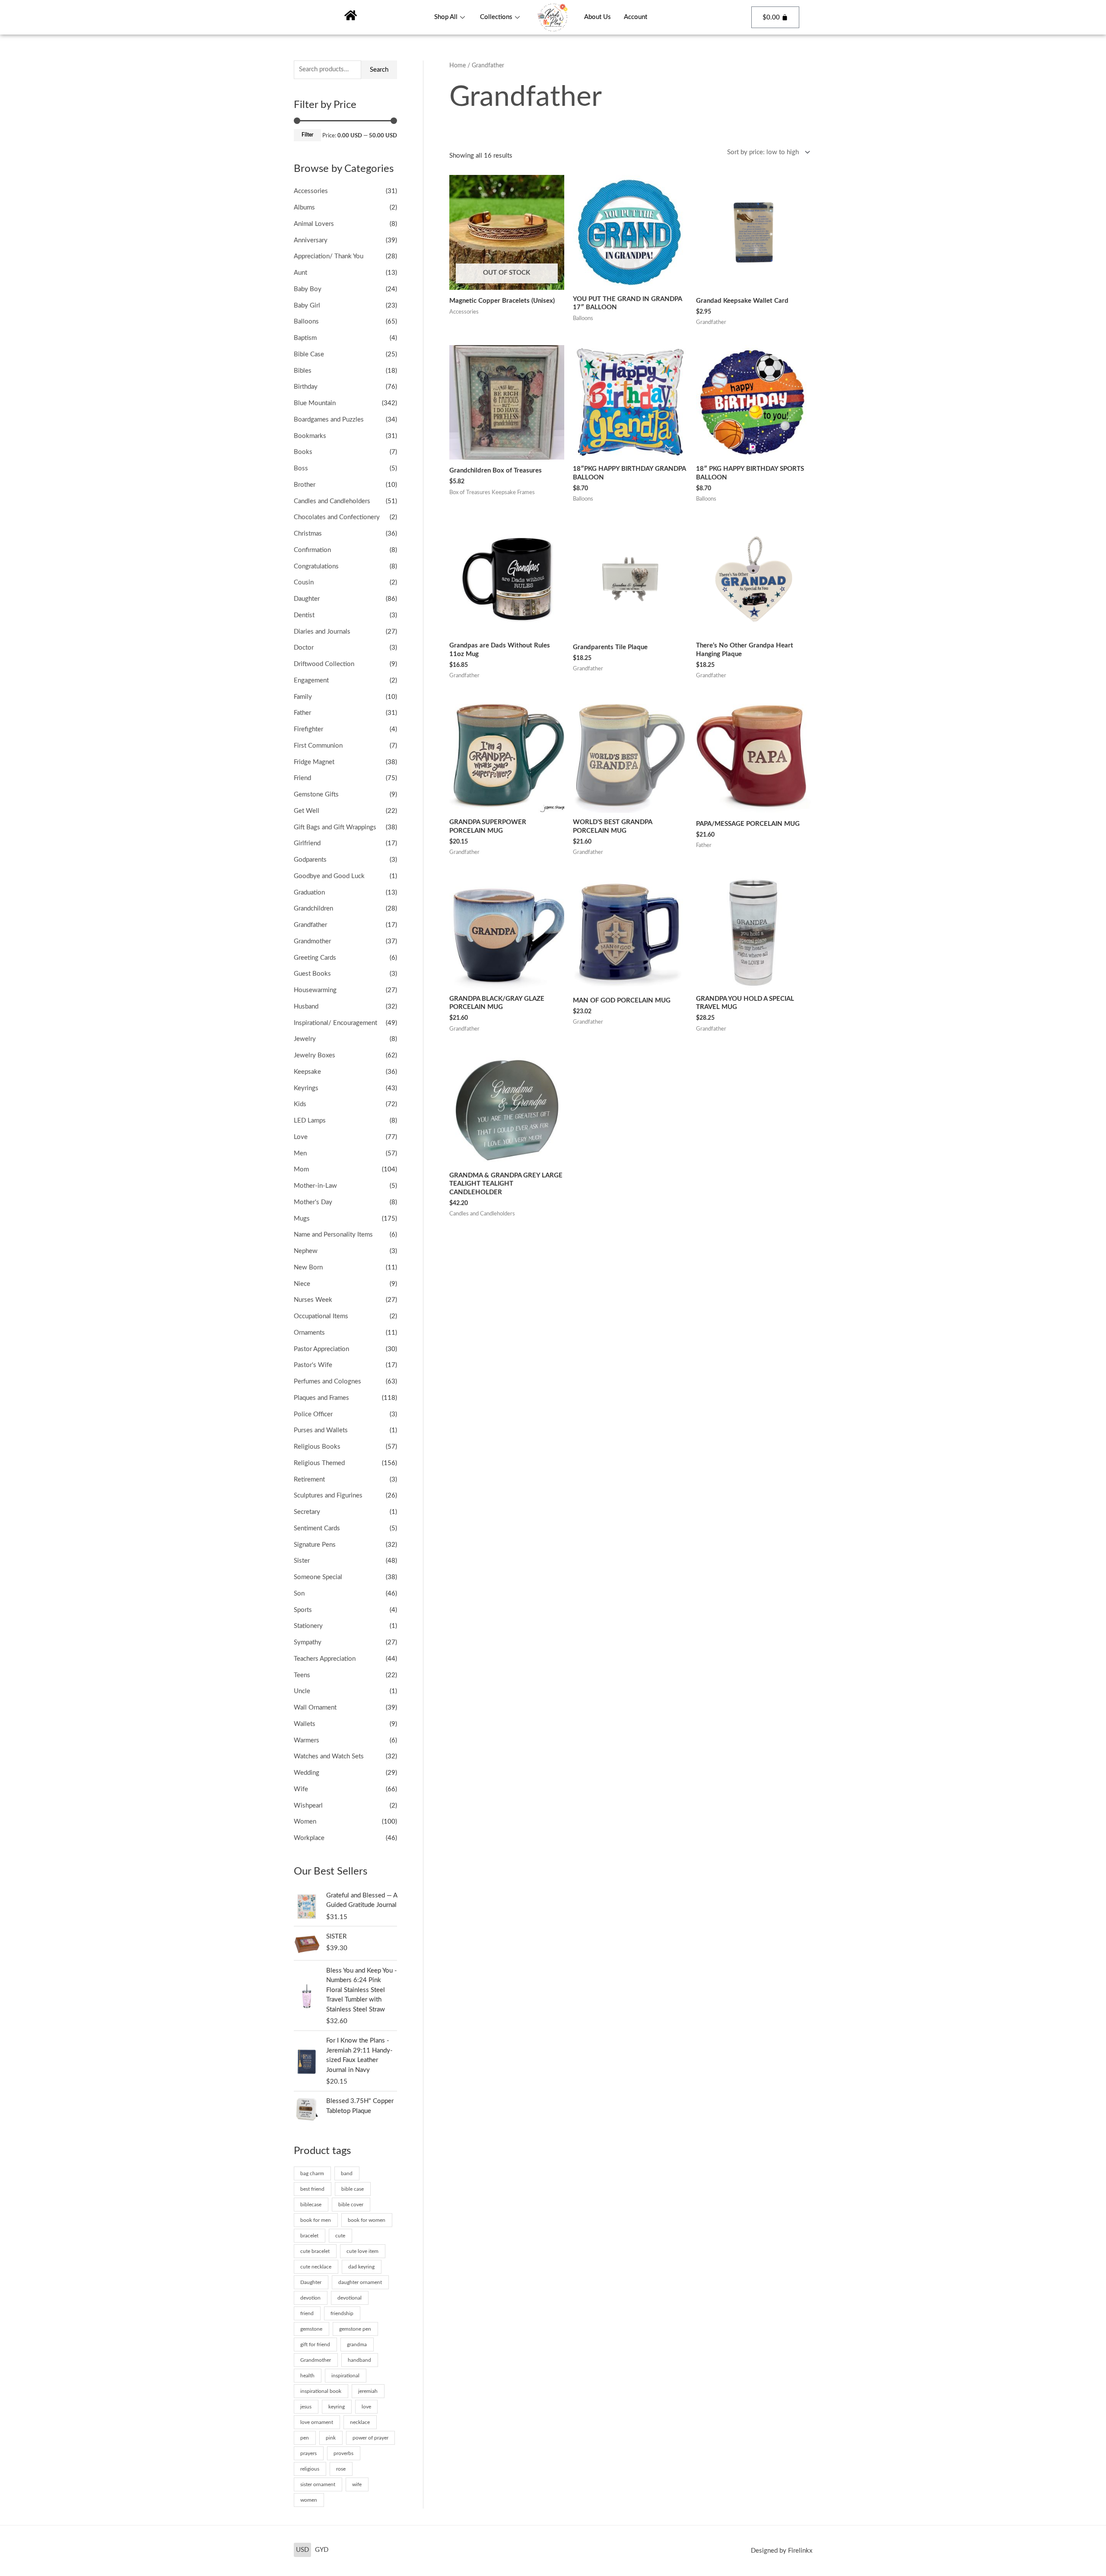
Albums (304, 208)
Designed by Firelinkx (782, 2551)
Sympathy (308, 1642)
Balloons (306, 322)
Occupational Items (321, 1316)
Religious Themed (319, 1463)
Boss (301, 468)
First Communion (318, 746)
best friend (312, 2189)
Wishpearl (308, 1806)
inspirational (345, 2376)
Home (458, 66)
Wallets (305, 1724)
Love (301, 1137)
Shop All (446, 17)
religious (310, 2469)
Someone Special (318, 1577)
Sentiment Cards (317, 1528)
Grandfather (310, 925)
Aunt (300, 273)
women (309, 2500)
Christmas (308, 534)
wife (357, 2484)
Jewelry (305, 1039)
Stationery (308, 1626)
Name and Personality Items (333, 1235)
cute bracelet (315, 2251)
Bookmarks (310, 436)
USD (302, 2550)
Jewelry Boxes (315, 1055)
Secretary (307, 1512)
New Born (308, 1267)
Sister (302, 1561)
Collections (496, 17)
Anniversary (311, 240)
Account (636, 17)
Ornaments (309, 1333)
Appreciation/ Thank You (329, 256)
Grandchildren (313, 909)
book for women (367, 2220)
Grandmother (312, 941)
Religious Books (317, 1447)
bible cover (351, 2205)
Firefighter (308, 729)
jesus (306, 2407)
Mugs (302, 1219)
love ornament (317, 2422)
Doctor (304, 648)
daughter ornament (360, 2282)
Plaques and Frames (321, 1398)
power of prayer (370, 2438)
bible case (353, 2189)
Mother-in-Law (315, 1186)
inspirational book (321, 2391)
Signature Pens (315, 1545)
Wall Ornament (315, 1708)
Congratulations (316, 566)
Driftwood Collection (324, 664)
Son (299, 1594)
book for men (316, 2220)
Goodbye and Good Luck (329, 876)
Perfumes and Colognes (327, 1382)
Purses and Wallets (321, 1430)
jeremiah (368, 2391)
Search (379, 70)
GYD (322, 2550)
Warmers (307, 1740)
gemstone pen (355, 2329)
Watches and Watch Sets (329, 1756)
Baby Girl (307, 306)
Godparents (310, 860)
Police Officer (313, 1414)
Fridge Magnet (314, 762)
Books (303, 452)
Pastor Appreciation (321, 1349)
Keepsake (307, 1072)
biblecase (311, 2205)
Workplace (309, 1838)
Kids (300, 1104)
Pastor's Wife (313, 1365)
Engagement (311, 680)
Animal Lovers (314, 224)
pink (331, 2438)
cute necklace (316, 2267)
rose (341, 2469)
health (307, 2376)
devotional (350, 2298)
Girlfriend (307, 843)
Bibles (303, 371)
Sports (303, 1610)
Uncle (302, 1691)
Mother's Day (313, 1202)
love (366, 2407)
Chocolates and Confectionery (337, 517)
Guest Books (312, 974)
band (347, 2173)
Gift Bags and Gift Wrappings (335, 827)
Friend (302, 778)
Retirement (309, 1480)
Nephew (306, 1251)
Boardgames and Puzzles (329, 420)
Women (305, 1822)
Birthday (306, 387)
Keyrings (306, 1088)
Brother (305, 485)
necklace (360, 2422)
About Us (597, 17)
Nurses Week (313, 1300)
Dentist (304, 615)
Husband (306, 1007)
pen (305, 2438)
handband (359, 2360)
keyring (337, 2407)
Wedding (307, 1773)
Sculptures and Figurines (328, 1496)
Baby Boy (308, 289)
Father (302, 713)
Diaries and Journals (322, 632)
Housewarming (315, 990)
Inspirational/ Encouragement (335, 1023)
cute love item (362, 2251)
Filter (307, 135)
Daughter (307, 599)
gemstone (311, 2329)
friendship (342, 2313)
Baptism (305, 338)
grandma (357, 2344)
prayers (308, 2453)
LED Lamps (310, 1121)
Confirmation (312, 550)
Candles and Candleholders (332, 501)
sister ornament (318, 2484)
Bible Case (309, 354)
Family (303, 697)
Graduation (309, 893)
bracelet (309, 2236)
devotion (310, 2298)
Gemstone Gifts (316, 795)
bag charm (312, 2173)
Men (300, 1153)
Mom (301, 1169)
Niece (302, 1284)
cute (340, 2236)
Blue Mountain (315, 403)
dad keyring (361, 2267)
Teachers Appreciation (325, 1659)
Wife (301, 1789)
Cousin (304, 582)
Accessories (311, 191)
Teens (302, 1675)
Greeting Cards (315, 958)
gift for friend (315, 2344)
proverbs (343, 2453)
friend (307, 2313)
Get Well (307, 811)
